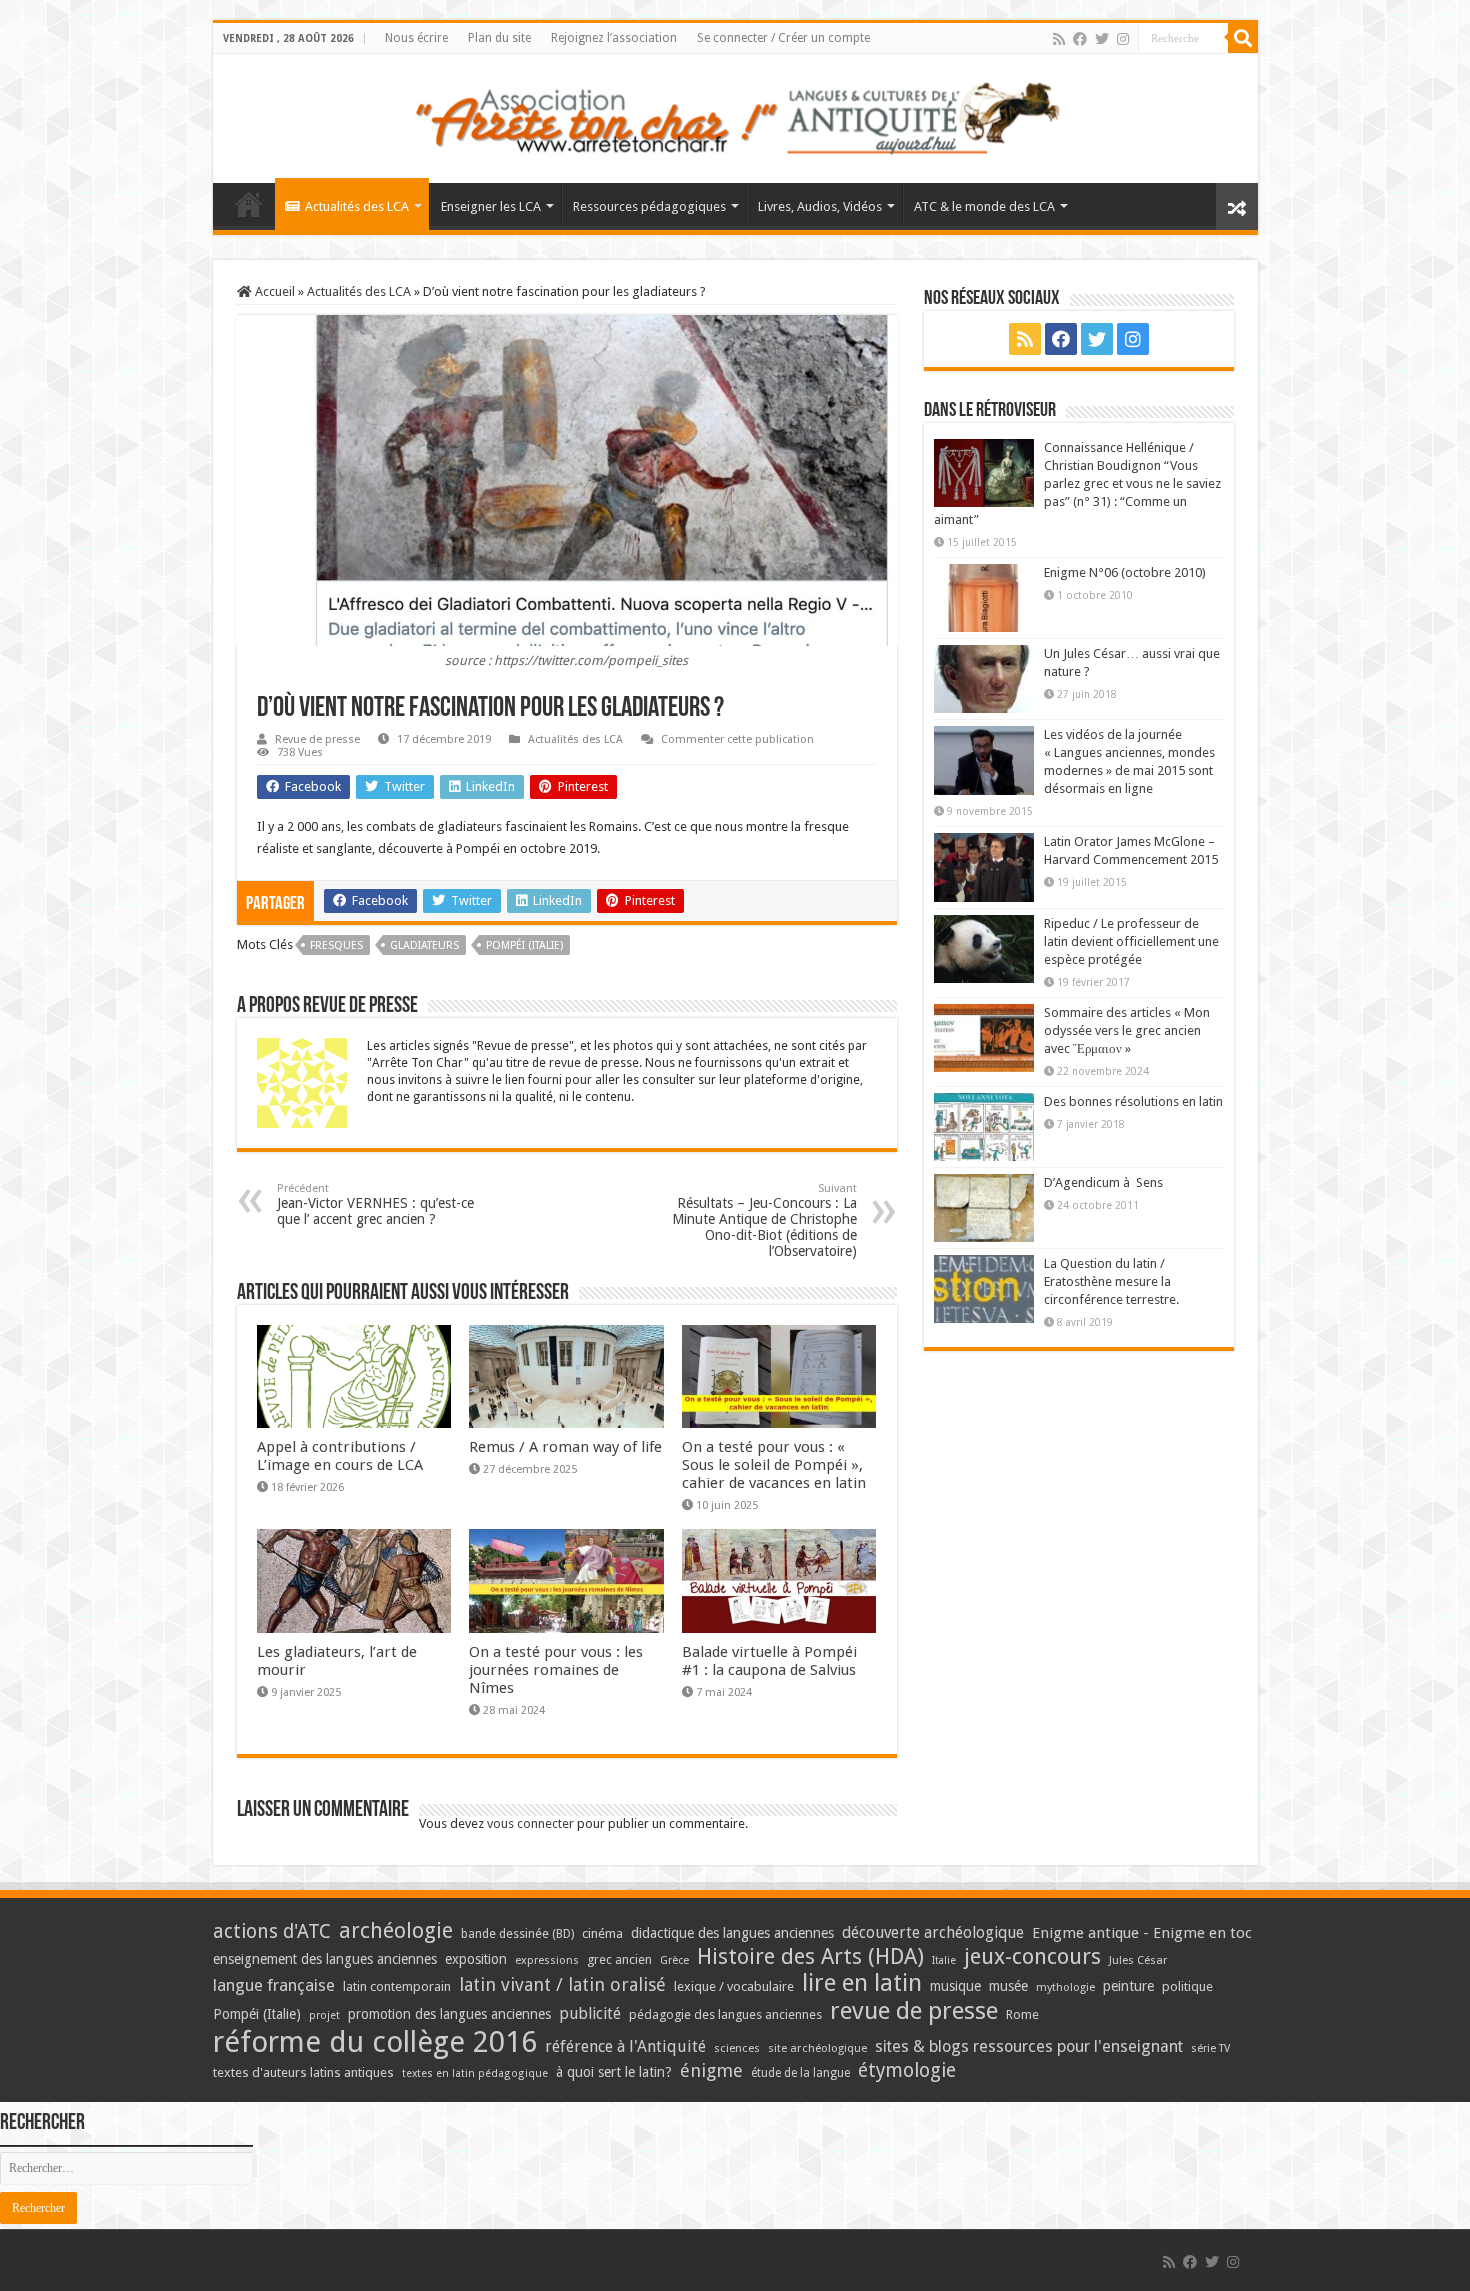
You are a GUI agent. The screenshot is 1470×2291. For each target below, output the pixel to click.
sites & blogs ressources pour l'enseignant (1029, 2046)
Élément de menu (249, 204)
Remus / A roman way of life (565, 1447)
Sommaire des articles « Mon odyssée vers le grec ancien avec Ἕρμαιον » (1127, 1030)
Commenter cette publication (737, 739)
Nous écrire (416, 38)
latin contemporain (397, 1986)
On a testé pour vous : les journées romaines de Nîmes (556, 1670)
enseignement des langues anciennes (325, 1959)
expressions (547, 1960)
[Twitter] (1102, 39)
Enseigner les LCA (491, 206)
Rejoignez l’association (614, 38)
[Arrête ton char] (735, 115)
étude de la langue (800, 2073)
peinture (1128, 1986)
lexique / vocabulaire (734, 1986)
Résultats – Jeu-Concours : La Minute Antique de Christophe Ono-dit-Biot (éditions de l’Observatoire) (764, 1220)
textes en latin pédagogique (475, 2073)
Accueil (273, 291)
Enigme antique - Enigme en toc (1142, 1933)
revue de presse (914, 2011)
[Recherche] (1243, 38)
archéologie (396, 1930)
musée (1008, 1986)
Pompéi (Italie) (524, 945)
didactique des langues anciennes (732, 1933)
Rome (1022, 2014)
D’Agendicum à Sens (1103, 1182)
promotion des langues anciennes (449, 2014)
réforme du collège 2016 (375, 2042)
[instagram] (1123, 39)
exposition (476, 1959)
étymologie (907, 2070)
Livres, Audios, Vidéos (820, 206)
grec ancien (619, 1959)
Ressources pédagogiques (649, 206)
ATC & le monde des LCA (984, 206)
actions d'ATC (272, 1931)
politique (1187, 1986)
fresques (336, 945)
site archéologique (817, 2048)
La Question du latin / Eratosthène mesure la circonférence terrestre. (1111, 1281)
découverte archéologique (933, 1932)
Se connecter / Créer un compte (783, 38)
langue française (274, 1985)
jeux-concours (1032, 1956)
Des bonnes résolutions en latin (1133, 1101)
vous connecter (530, 1823)
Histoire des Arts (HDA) (810, 1956)
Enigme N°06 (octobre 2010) (1125, 572)
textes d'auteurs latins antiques (303, 2072)
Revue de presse (317, 739)
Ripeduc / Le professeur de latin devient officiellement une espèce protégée (1131, 941)
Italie (944, 1960)
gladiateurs (424, 945)
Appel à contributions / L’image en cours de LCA (340, 1456)
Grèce (674, 1960)
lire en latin (862, 1983)
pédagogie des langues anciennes (725, 2014)
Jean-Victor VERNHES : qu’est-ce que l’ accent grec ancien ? (375, 1204)
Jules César (1138, 1960)
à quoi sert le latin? (614, 2072)
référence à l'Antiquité (625, 2046)
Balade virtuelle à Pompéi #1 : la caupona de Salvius (769, 1661)
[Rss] (1059, 39)
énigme (711, 2070)
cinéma (602, 1933)
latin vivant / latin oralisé (562, 1984)
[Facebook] (1080, 39)
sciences (737, 2048)
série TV (1210, 2048)
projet (324, 2015)
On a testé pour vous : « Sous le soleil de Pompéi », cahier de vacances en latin (774, 1465)
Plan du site (499, 38)
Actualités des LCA (357, 206)
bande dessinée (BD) (517, 1934)
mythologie (1065, 1987)
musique (955, 1986)
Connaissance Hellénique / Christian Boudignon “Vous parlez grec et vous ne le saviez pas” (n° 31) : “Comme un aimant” (1077, 483)
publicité (590, 2013)
